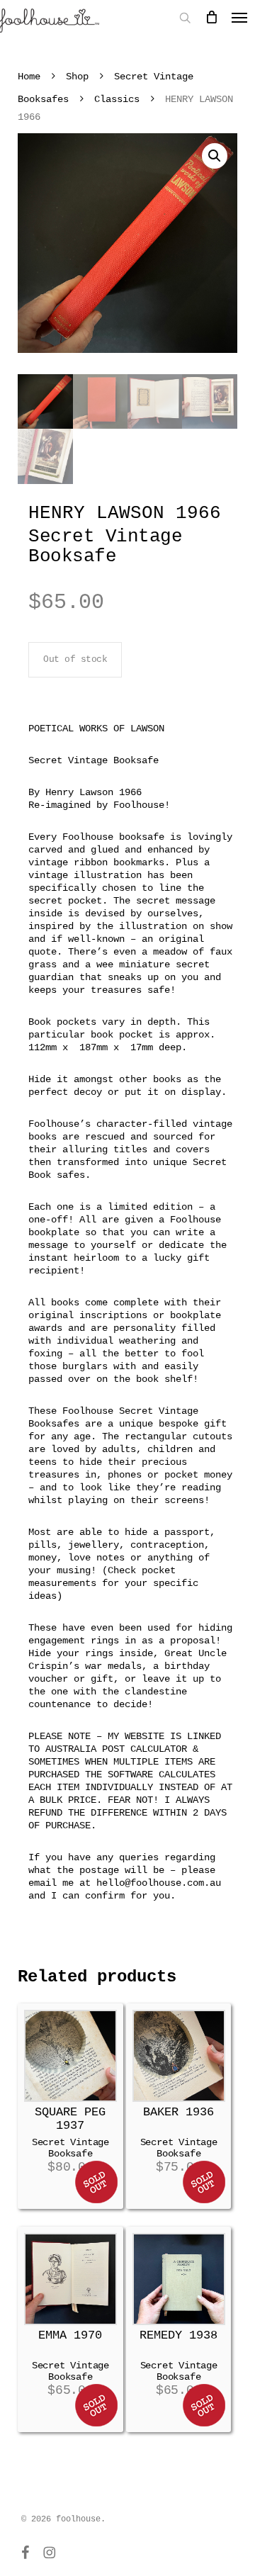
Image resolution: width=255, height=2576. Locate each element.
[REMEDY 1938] (179, 2279)
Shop (77, 77)
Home (29, 77)
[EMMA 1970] (70, 2279)
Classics (117, 99)
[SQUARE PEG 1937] (70, 2056)
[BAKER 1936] (179, 2056)
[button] (215, 156)
